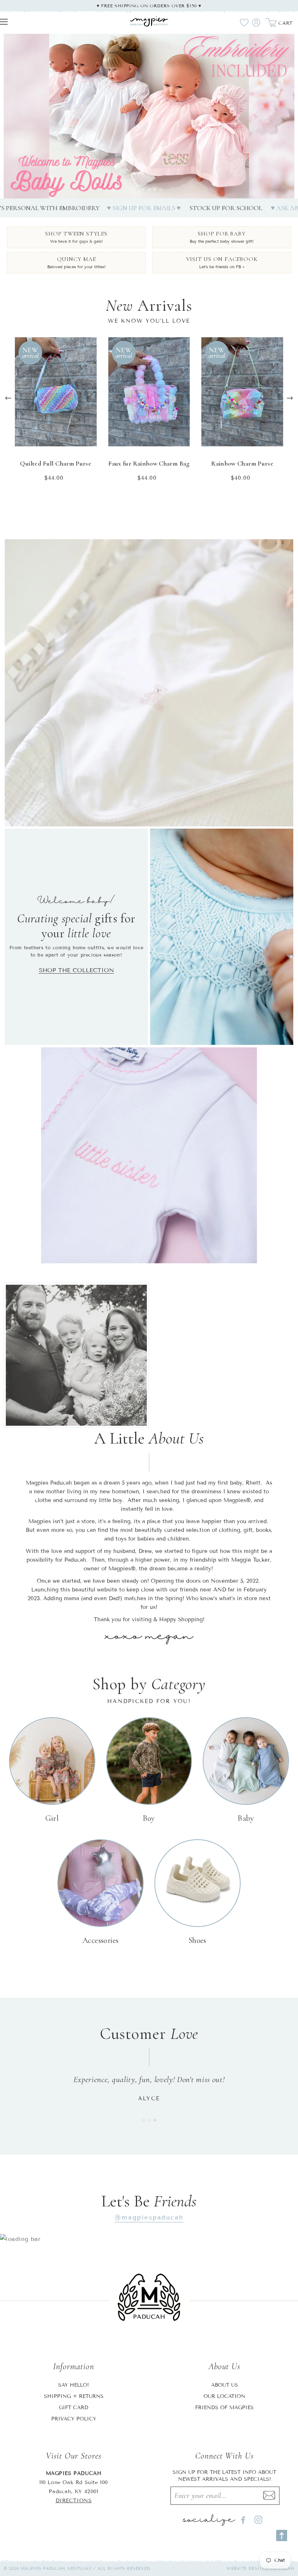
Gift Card (74, 2408)
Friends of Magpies (224, 2408)
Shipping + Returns (74, 2396)
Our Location (224, 2396)
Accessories (101, 1940)
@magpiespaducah (149, 2217)
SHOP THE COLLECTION (76, 970)
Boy (149, 1818)
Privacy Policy (74, 2419)
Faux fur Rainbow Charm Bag (149, 463)
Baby (246, 1818)
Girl (52, 1818)
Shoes (198, 1940)
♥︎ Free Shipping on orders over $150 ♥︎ (149, 6)
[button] (137, 190)
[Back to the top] (282, 2535)
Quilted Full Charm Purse (56, 463)
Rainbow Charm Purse (242, 463)
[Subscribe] (269, 2496)
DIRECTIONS (74, 2501)
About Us (225, 2385)
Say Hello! (74, 2385)
